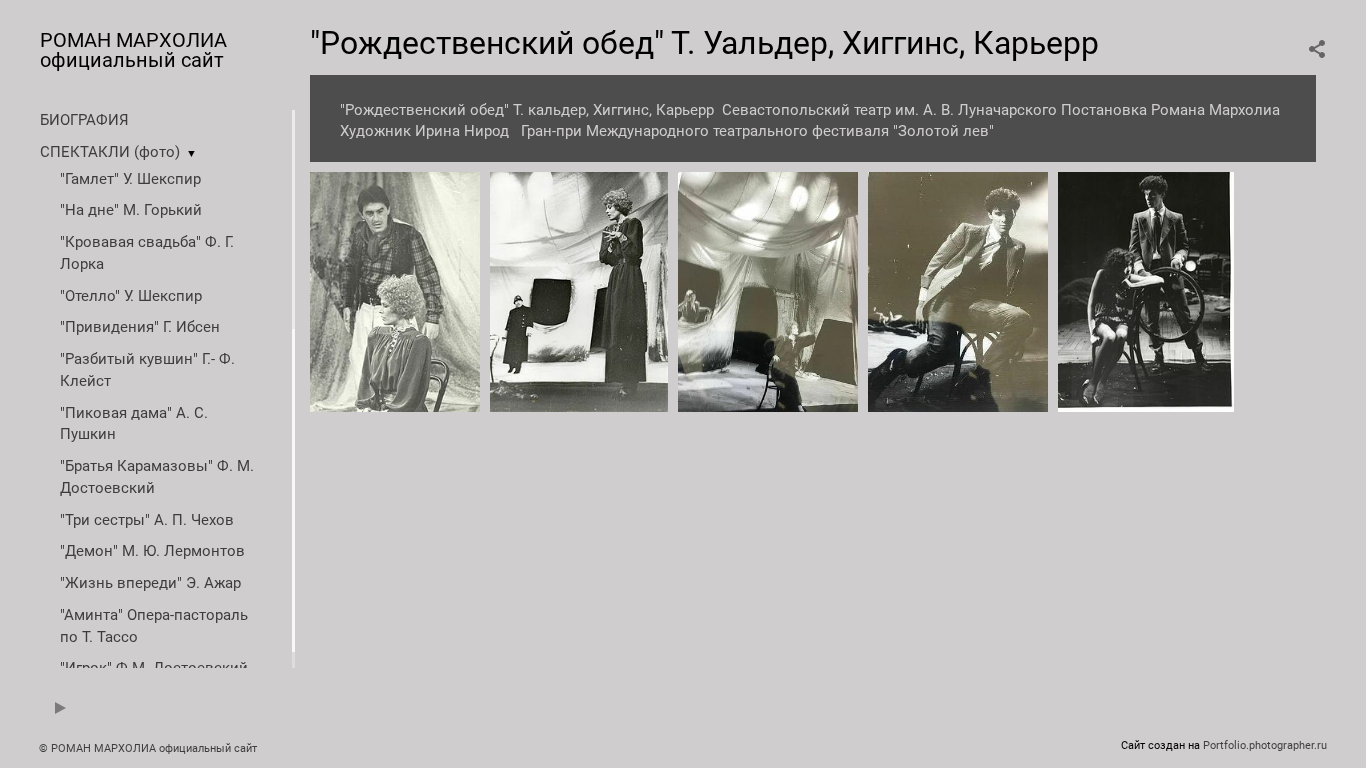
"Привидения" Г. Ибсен (140, 327)
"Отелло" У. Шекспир (131, 296)
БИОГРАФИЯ (84, 120)
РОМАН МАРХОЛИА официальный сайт (133, 50)
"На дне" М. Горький (131, 210)
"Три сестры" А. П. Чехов (147, 520)
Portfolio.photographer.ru (1265, 745)
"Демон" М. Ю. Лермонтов (152, 551)
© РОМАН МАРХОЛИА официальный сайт (148, 748)
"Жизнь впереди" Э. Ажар (150, 583)
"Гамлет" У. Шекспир (130, 179)
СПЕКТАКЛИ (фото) (110, 152)
